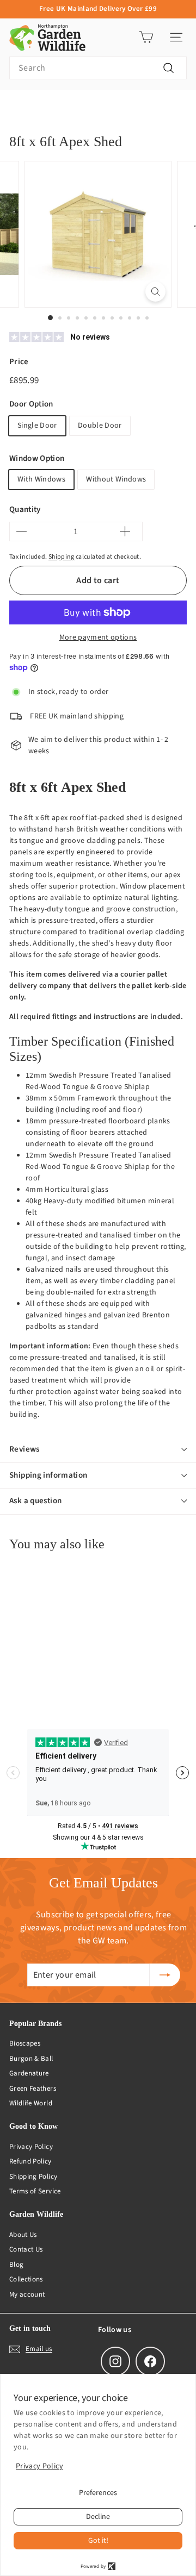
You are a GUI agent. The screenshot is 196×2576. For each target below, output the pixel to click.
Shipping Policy (33, 2177)
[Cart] (146, 37)
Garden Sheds (130, 107)
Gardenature (29, 2073)
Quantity (25, 509)
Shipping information (48, 1475)
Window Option (37, 458)
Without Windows (116, 479)
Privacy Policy (31, 2147)
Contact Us (26, 2249)
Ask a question (35, 1501)
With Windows (41, 479)
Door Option (31, 404)
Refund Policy (30, 2161)
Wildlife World (31, 2103)
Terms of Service (35, 2191)
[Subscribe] (165, 1975)
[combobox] (98, 68)
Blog (16, 2265)
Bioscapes (25, 2043)
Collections (26, 2279)
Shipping (62, 557)
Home (18, 107)
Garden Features (68, 107)
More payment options (98, 637)
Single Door (37, 426)
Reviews (24, 1449)
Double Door (100, 426)
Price (19, 362)
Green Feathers (33, 2089)
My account (27, 2294)
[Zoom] (155, 292)
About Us (23, 2235)
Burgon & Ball (31, 2059)
